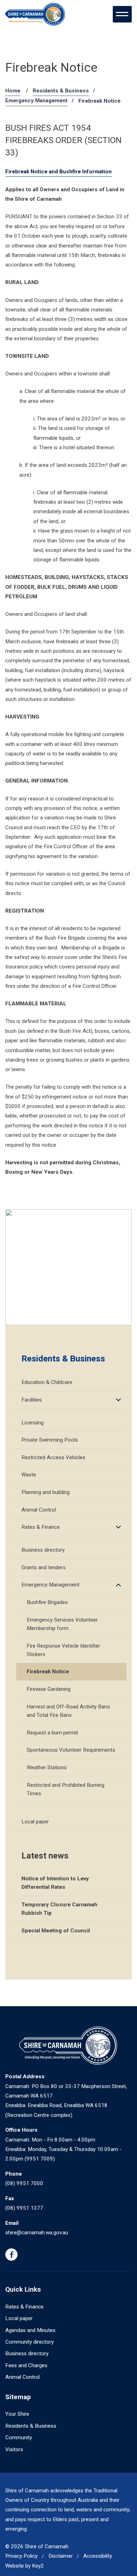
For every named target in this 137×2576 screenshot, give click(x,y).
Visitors (14, 2449)
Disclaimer (61, 2556)
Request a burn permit (52, 1733)
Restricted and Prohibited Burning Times (66, 1789)
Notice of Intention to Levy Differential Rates (55, 1883)
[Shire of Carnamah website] (35, 14)
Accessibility (98, 2556)
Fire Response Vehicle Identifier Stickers (63, 1650)
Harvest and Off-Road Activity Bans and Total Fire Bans (68, 1711)
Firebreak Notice (48, 1672)
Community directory (30, 2342)
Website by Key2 (25, 2566)
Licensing (32, 1423)
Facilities (32, 1400)
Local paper (35, 1822)
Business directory (43, 1550)
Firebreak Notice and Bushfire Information (58, 172)
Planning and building (45, 1492)
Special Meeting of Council (56, 1931)
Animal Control (39, 1510)
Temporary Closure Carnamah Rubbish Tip (59, 1909)
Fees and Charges (26, 2365)
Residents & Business (61, 91)
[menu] (122, 14)
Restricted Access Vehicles (53, 1457)
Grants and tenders (44, 1567)
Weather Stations (47, 1767)
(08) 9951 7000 (24, 2183)
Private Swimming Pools (50, 1440)
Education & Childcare (47, 1382)
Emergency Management (36, 101)
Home (13, 91)
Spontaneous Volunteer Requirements (71, 1750)
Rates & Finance (41, 1527)
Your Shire (17, 2414)
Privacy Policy (21, 2556)
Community (19, 2437)
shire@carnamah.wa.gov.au (37, 2233)
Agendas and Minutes (30, 2330)
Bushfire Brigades (47, 1602)
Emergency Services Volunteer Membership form (62, 1624)
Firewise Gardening (49, 1689)
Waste (29, 1475)
